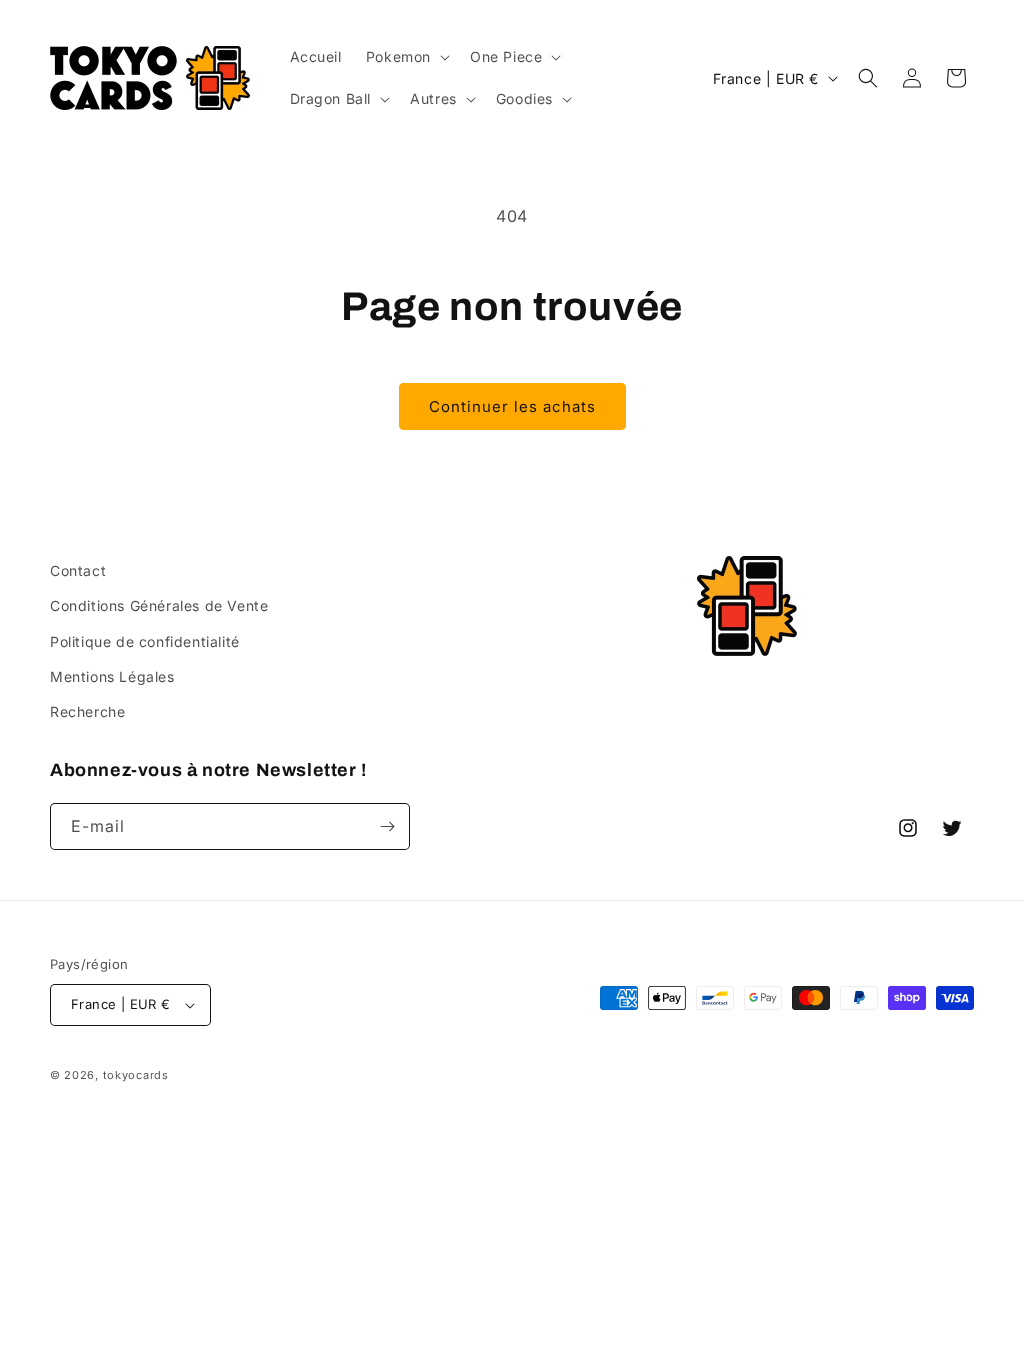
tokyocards (136, 1075)
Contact (78, 570)
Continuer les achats (512, 406)
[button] (406, 57)
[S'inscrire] (387, 826)
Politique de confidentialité (145, 641)
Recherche (87, 711)
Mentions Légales (112, 676)
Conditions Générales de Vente (159, 605)
